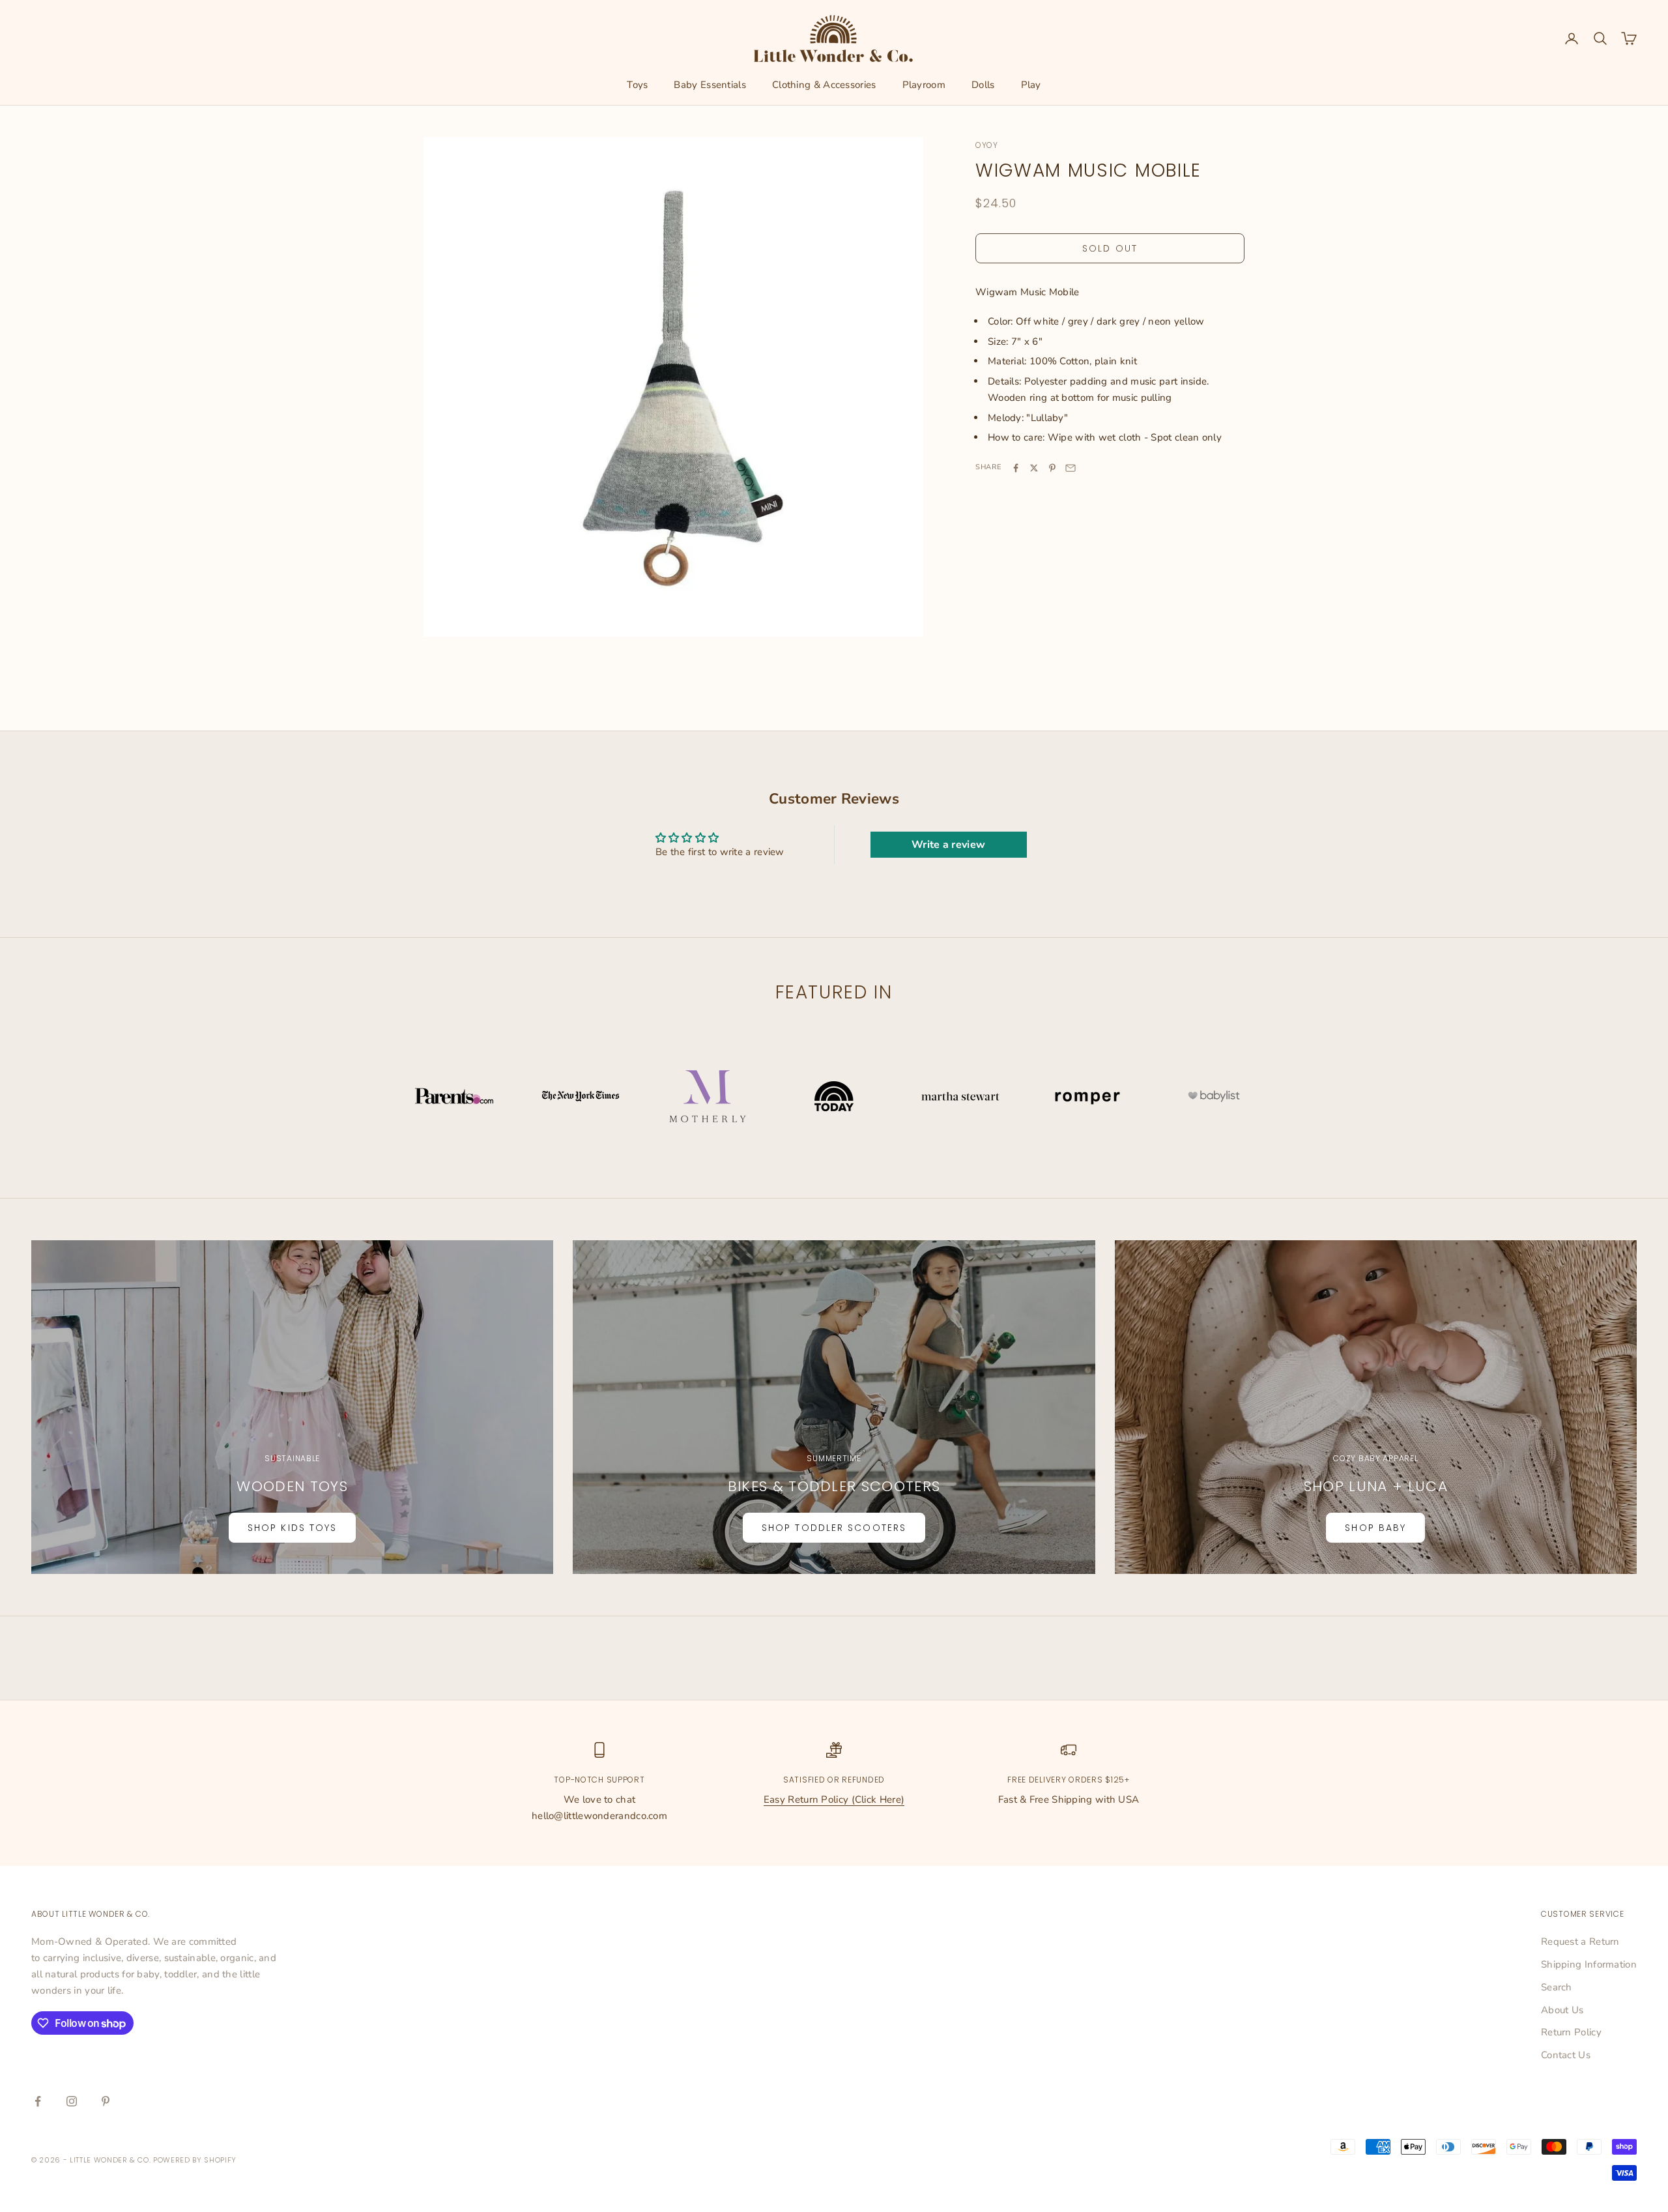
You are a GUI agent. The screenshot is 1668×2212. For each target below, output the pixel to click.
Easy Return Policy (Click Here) (834, 1799)
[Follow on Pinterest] (106, 2101)
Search (1557, 1987)
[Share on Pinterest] (1052, 468)
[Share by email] (1071, 468)
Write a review (948, 845)
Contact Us (1566, 2055)
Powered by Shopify (195, 2160)
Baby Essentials (710, 85)
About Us (1562, 2010)
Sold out (1110, 248)
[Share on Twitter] (1034, 468)
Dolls (983, 85)
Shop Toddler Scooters (834, 1528)
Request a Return (1580, 1942)
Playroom (924, 85)
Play (1031, 85)
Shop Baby (1375, 1528)
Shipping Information (1589, 1964)
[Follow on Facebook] (38, 2101)
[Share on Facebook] (1016, 468)
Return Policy (1571, 2032)
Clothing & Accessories (824, 85)
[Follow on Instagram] (72, 2101)
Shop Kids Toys (292, 1528)
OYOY (987, 145)
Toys (637, 85)
